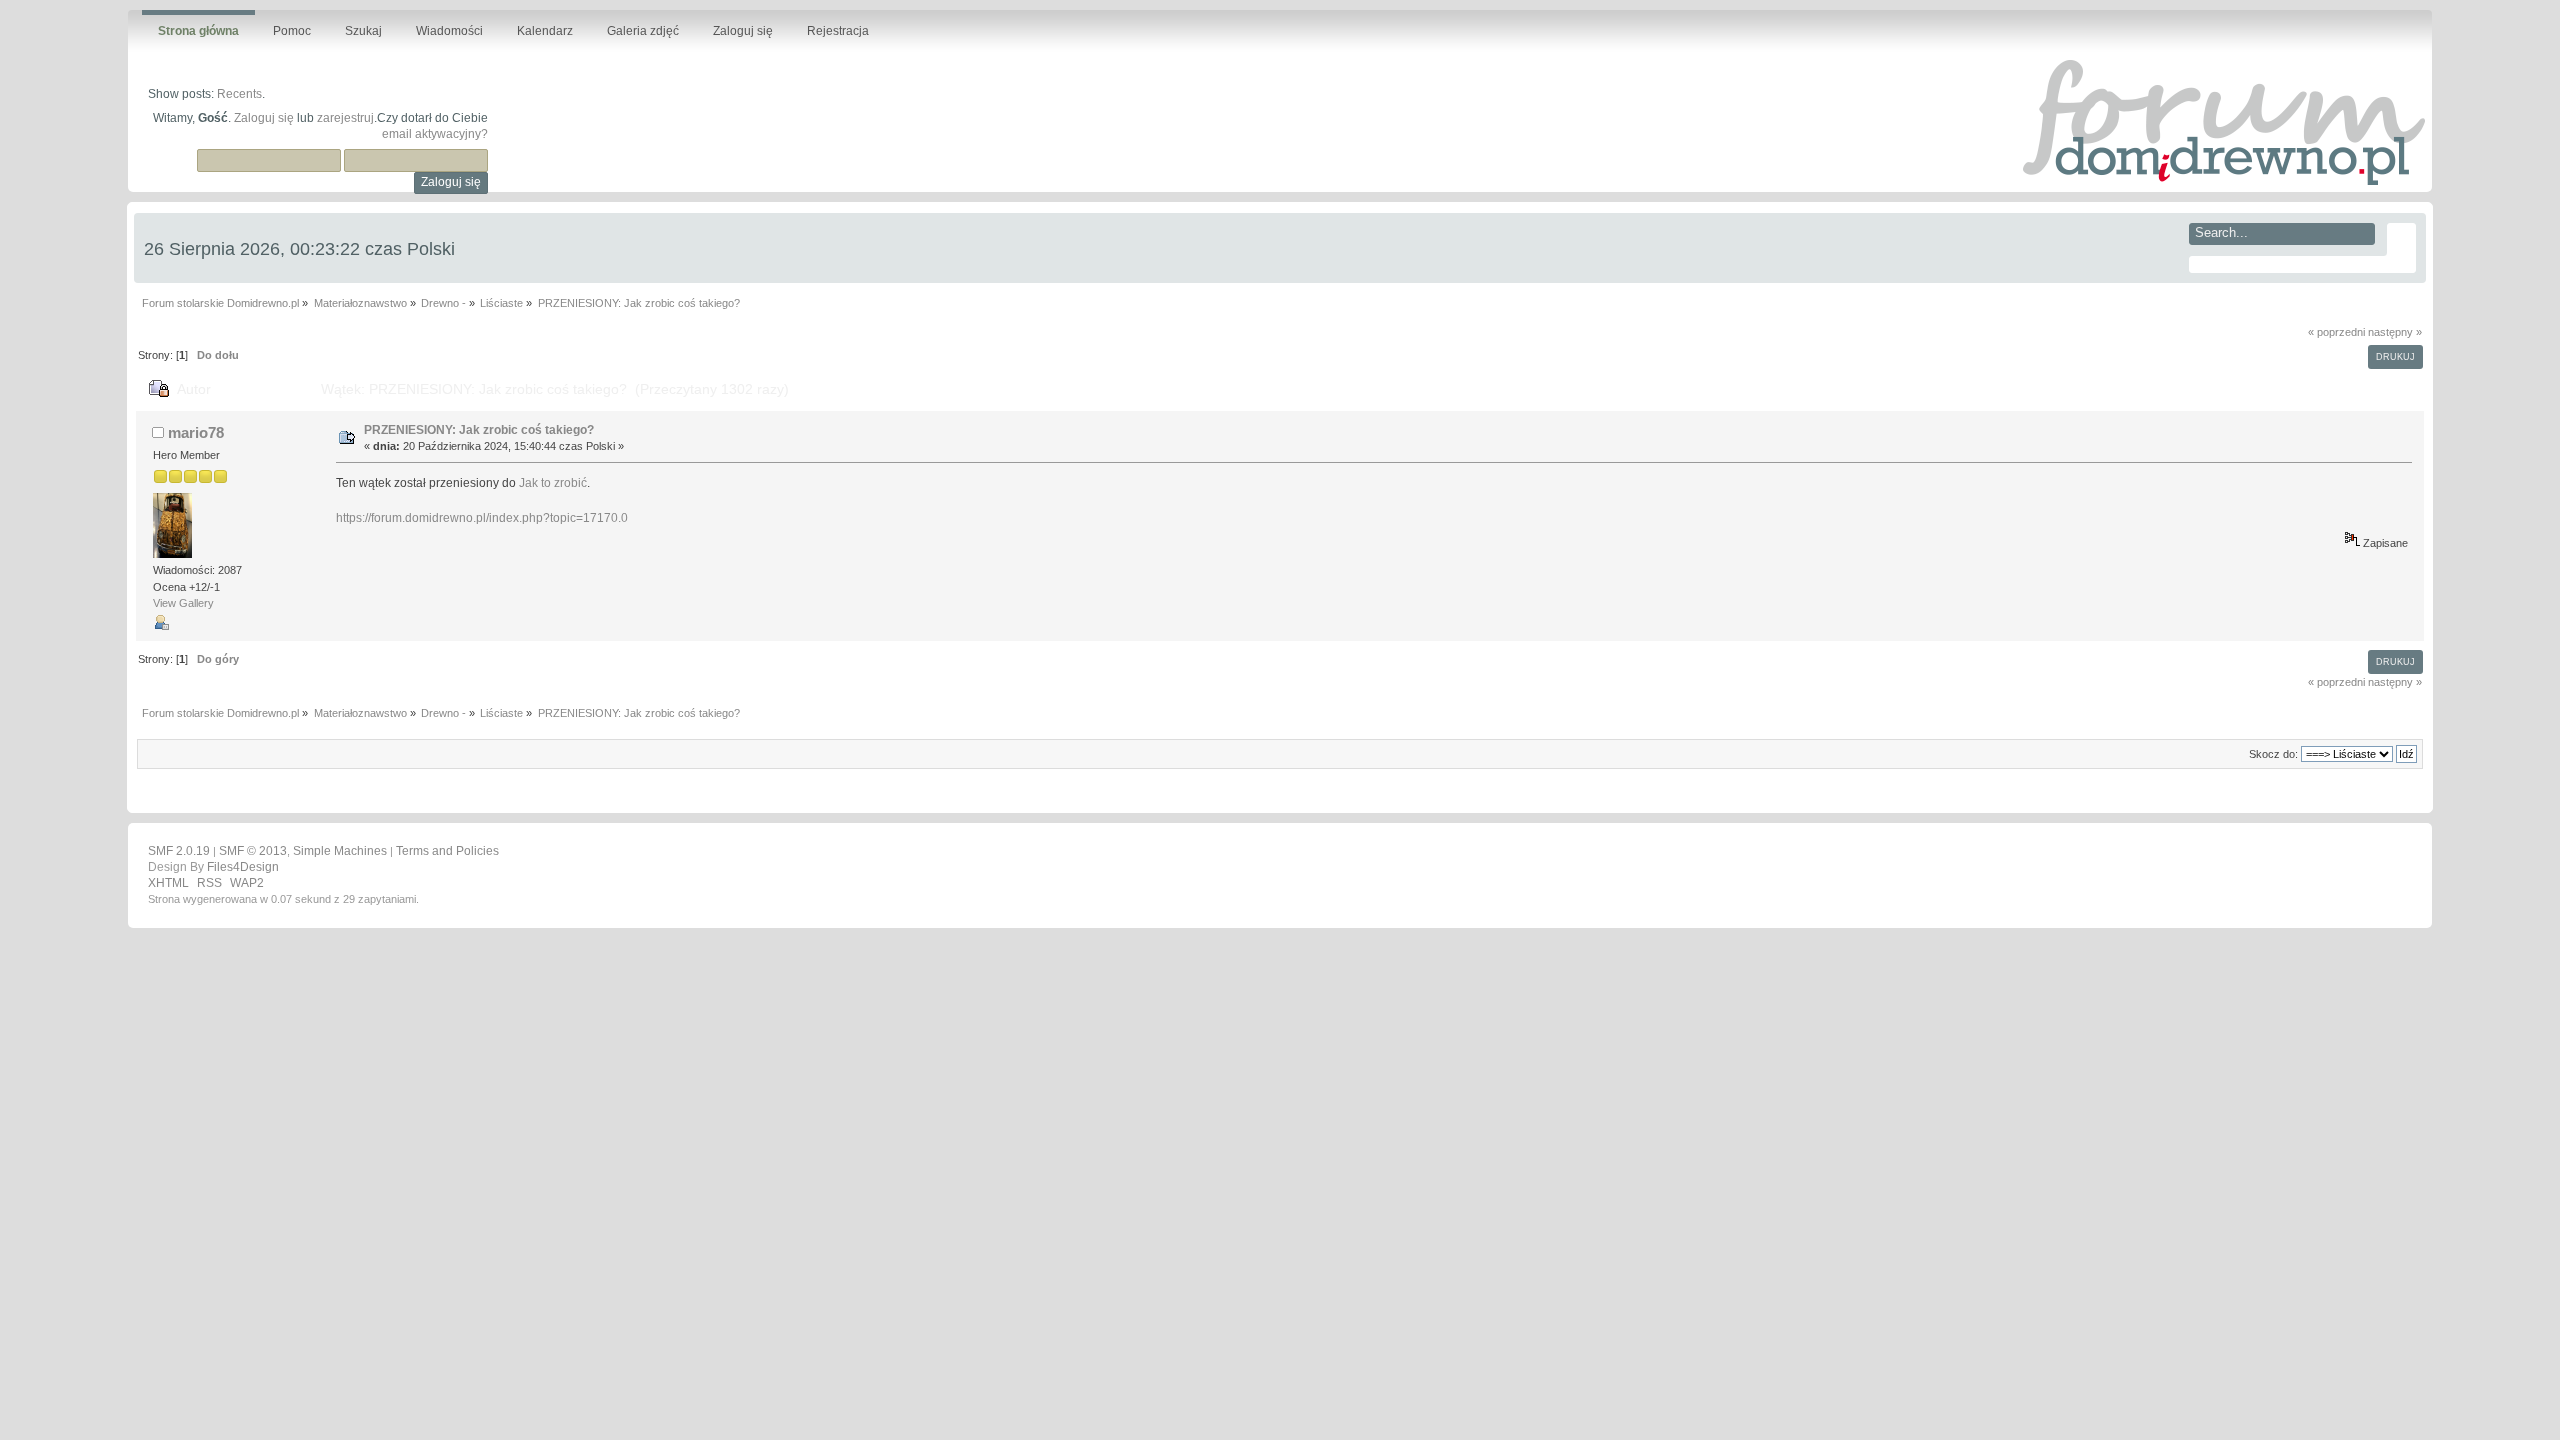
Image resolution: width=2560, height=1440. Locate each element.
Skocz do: (2273, 754)
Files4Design (243, 867)
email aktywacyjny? (435, 134)
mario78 (196, 432)
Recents (239, 94)
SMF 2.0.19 (179, 851)
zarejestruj (345, 118)
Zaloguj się (264, 118)
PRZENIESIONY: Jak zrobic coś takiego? (479, 430)
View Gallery (183, 603)
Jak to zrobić (553, 483)
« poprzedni (2336, 332)
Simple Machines (340, 851)
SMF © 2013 (253, 851)
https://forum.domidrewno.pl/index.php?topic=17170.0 (482, 518)
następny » (2395, 332)
